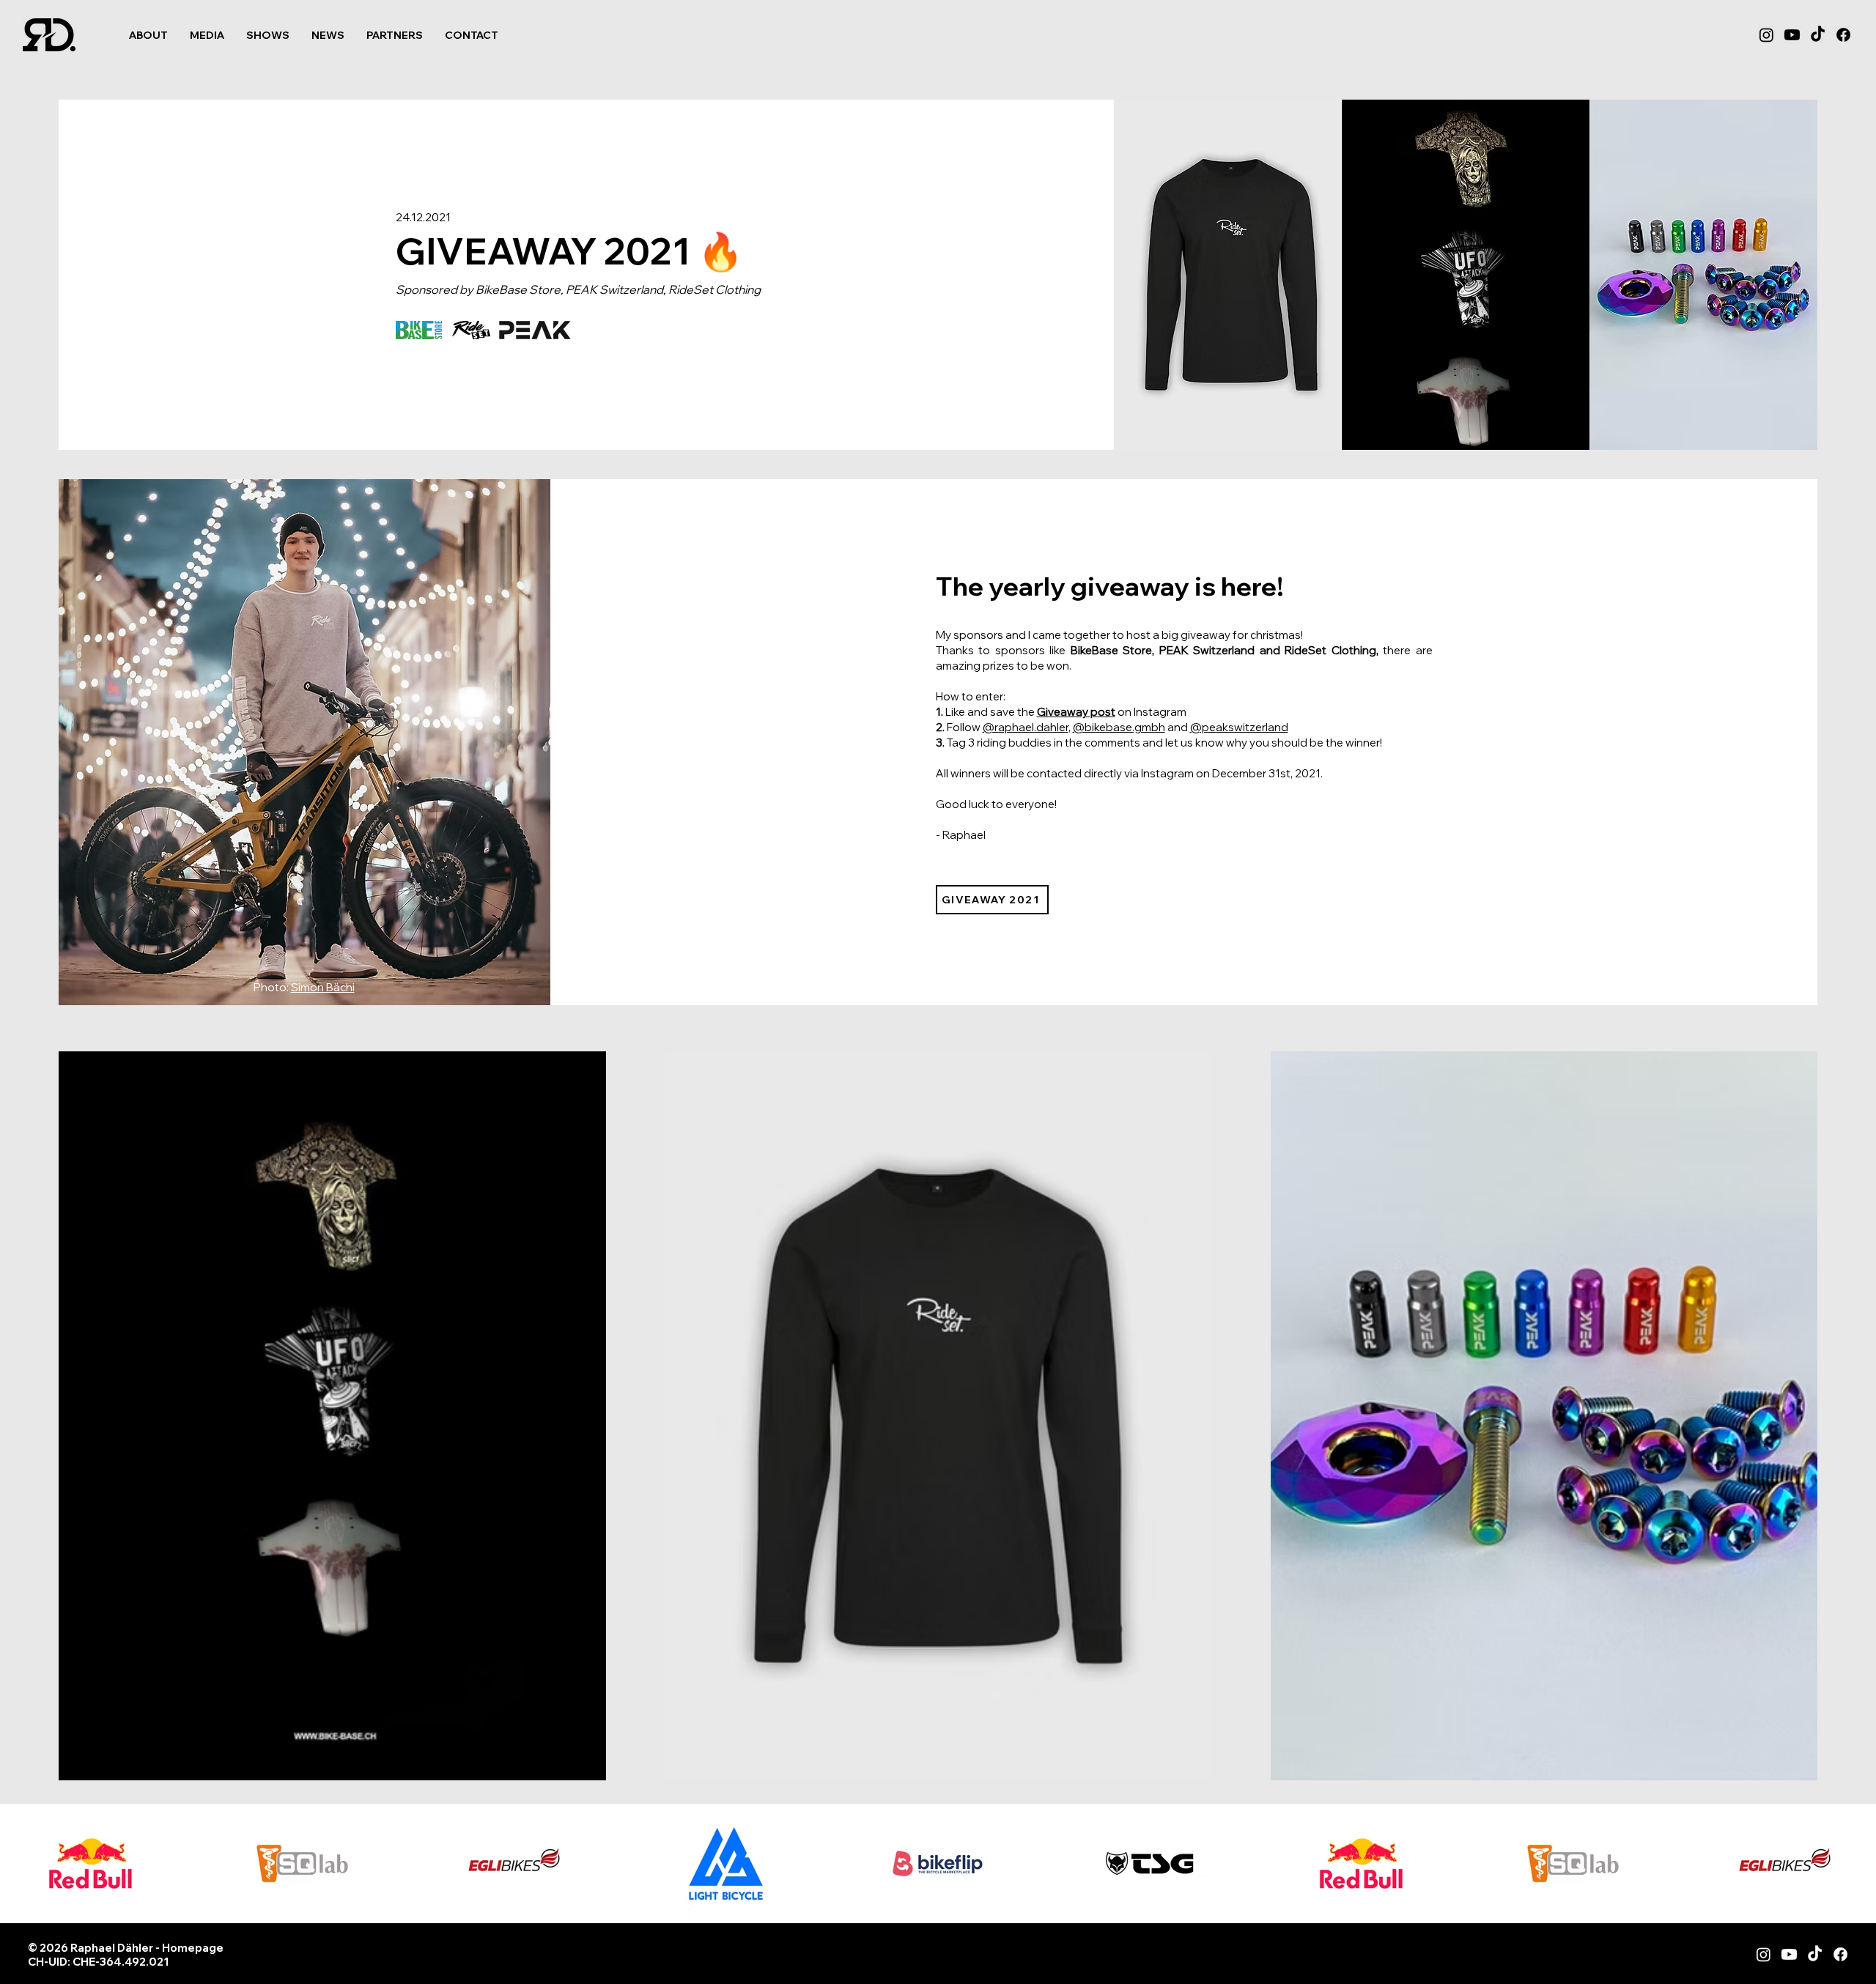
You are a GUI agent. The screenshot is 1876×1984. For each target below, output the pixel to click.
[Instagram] (1766, 35)
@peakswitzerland (1239, 727)
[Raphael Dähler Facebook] (1840, 1954)
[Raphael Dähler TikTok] (1815, 1954)
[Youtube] (1792, 35)
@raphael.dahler (1026, 727)
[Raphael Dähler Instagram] (1764, 1954)
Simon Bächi (323, 987)
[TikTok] (1818, 35)
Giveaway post (1076, 712)
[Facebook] (1843, 35)
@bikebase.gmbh (1119, 727)
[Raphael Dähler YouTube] (1789, 1954)
